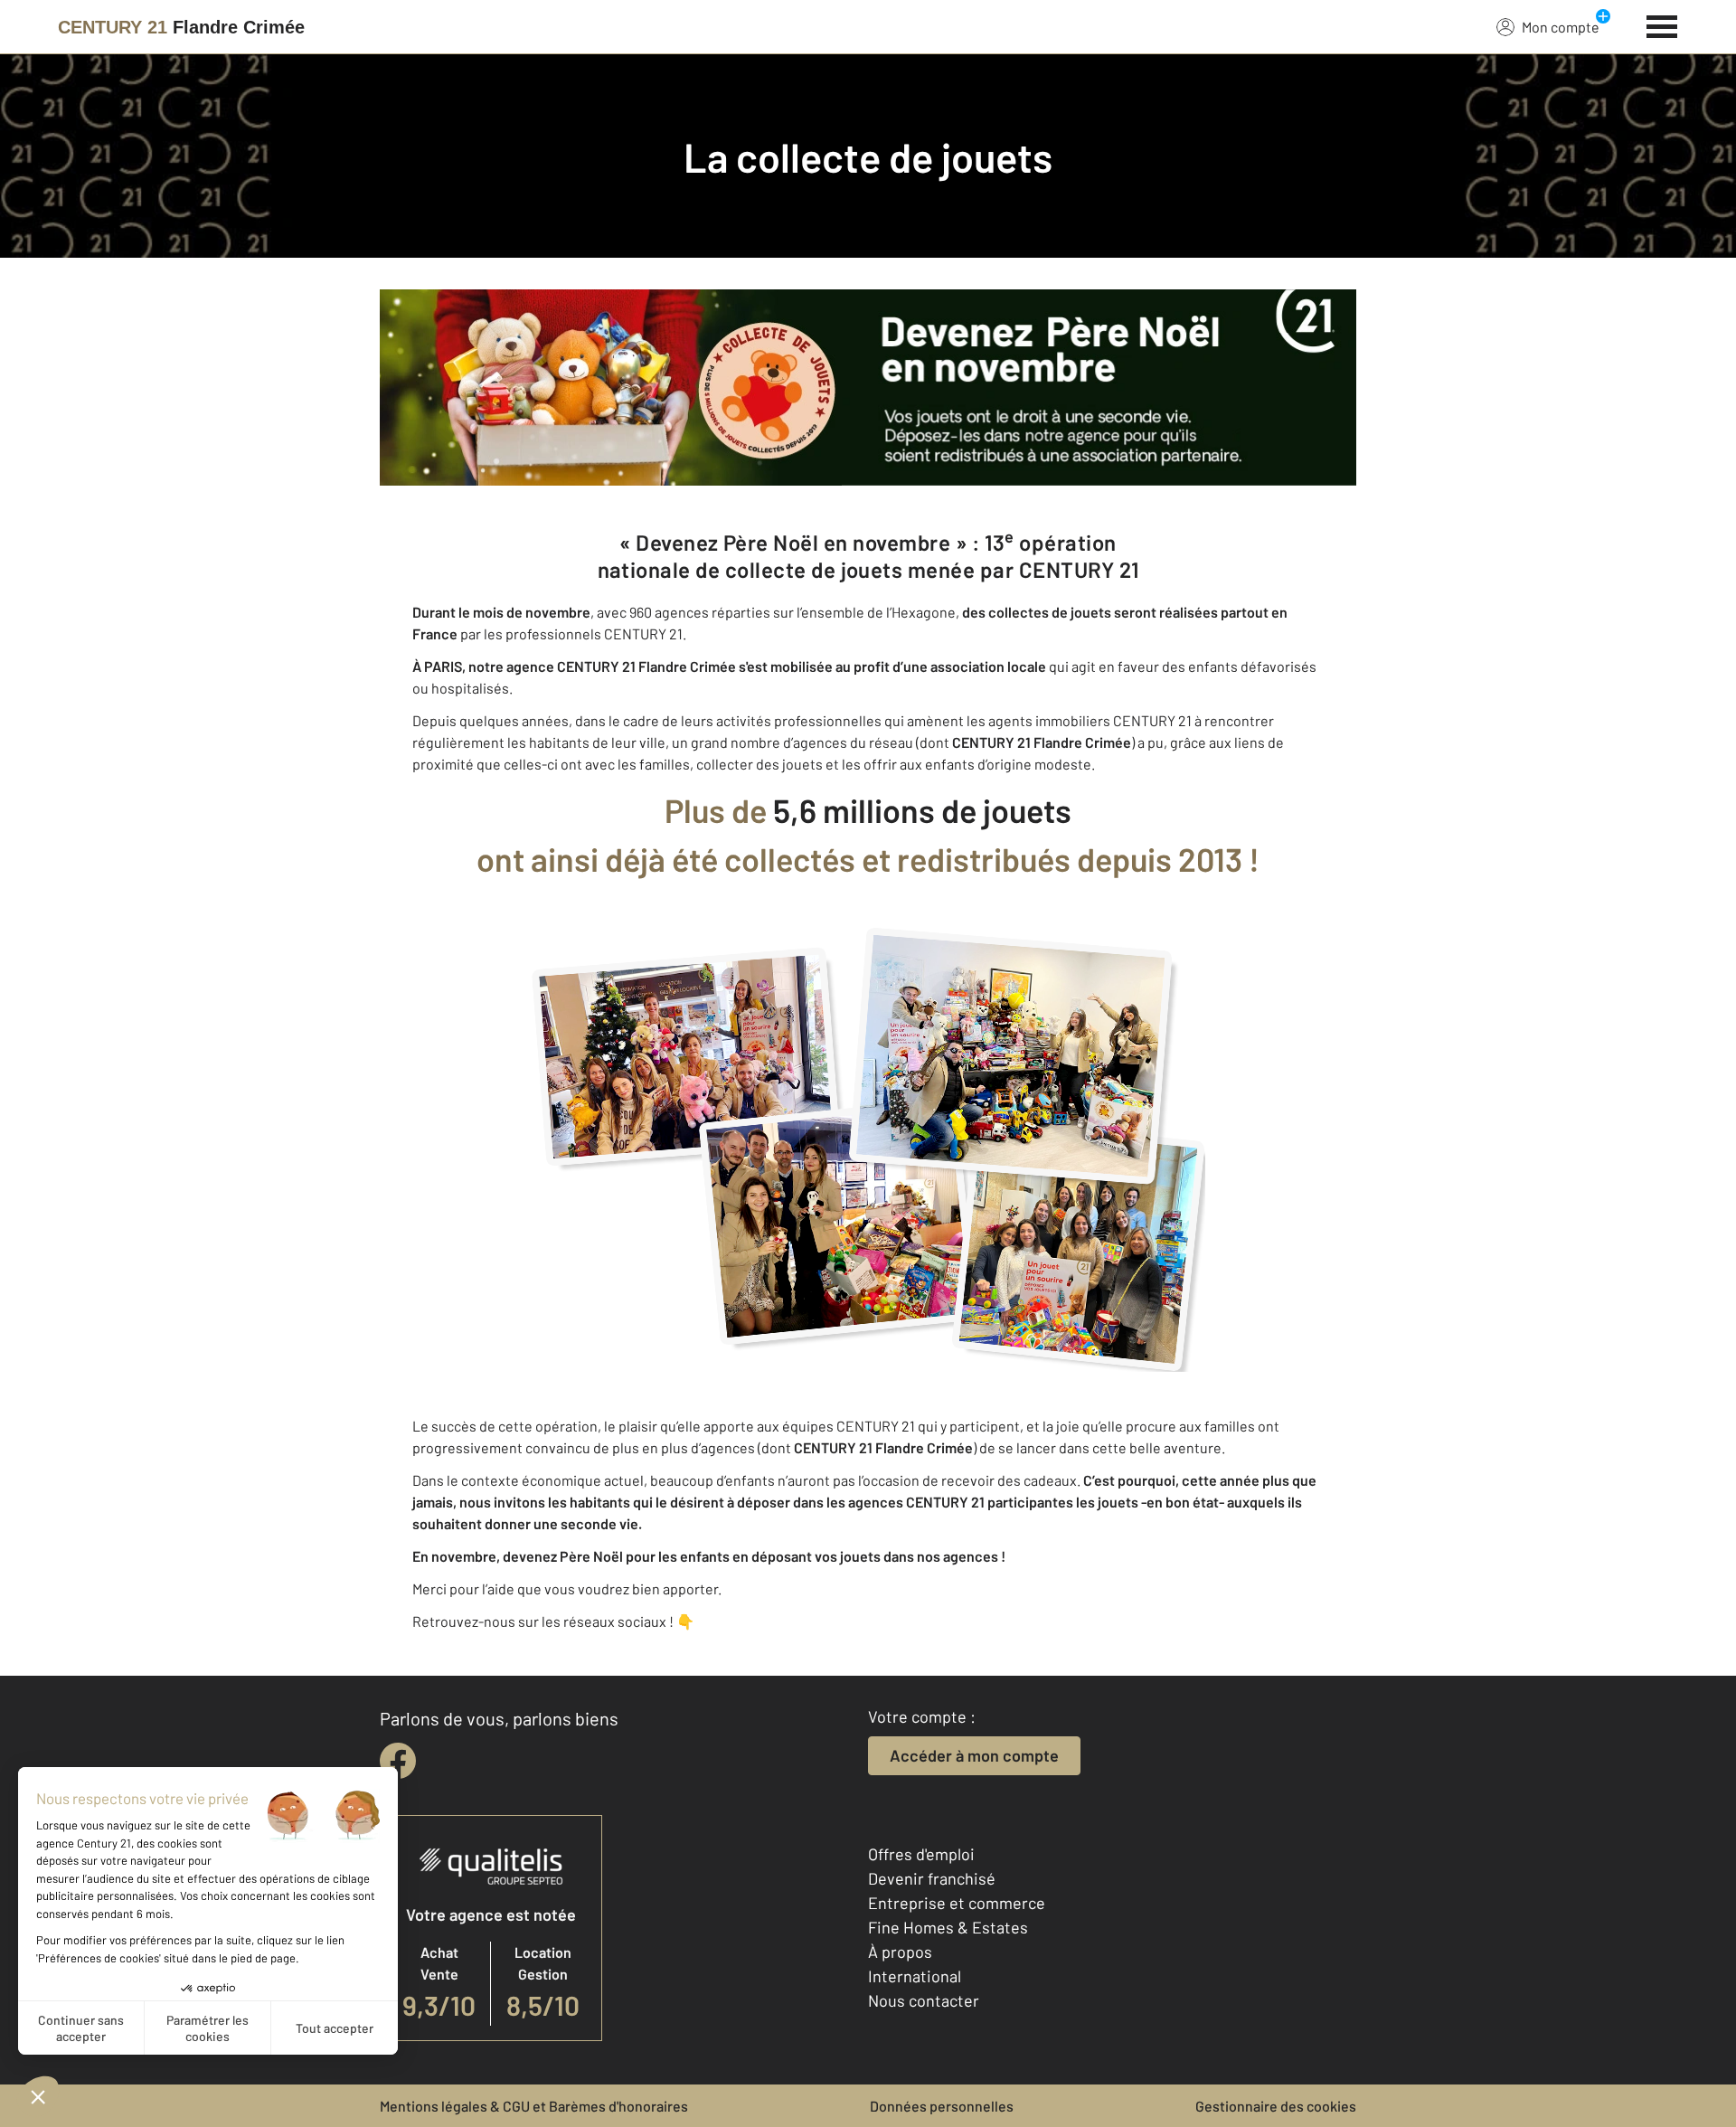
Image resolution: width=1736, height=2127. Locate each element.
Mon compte (1561, 27)
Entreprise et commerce (957, 1903)
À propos (900, 1952)
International (915, 1976)
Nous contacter (924, 2000)
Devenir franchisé (932, 1878)
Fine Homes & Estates (948, 1927)
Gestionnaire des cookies (1276, 2106)
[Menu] (1662, 24)
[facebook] (398, 1761)
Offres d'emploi (921, 1854)
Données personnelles (942, 2106)
